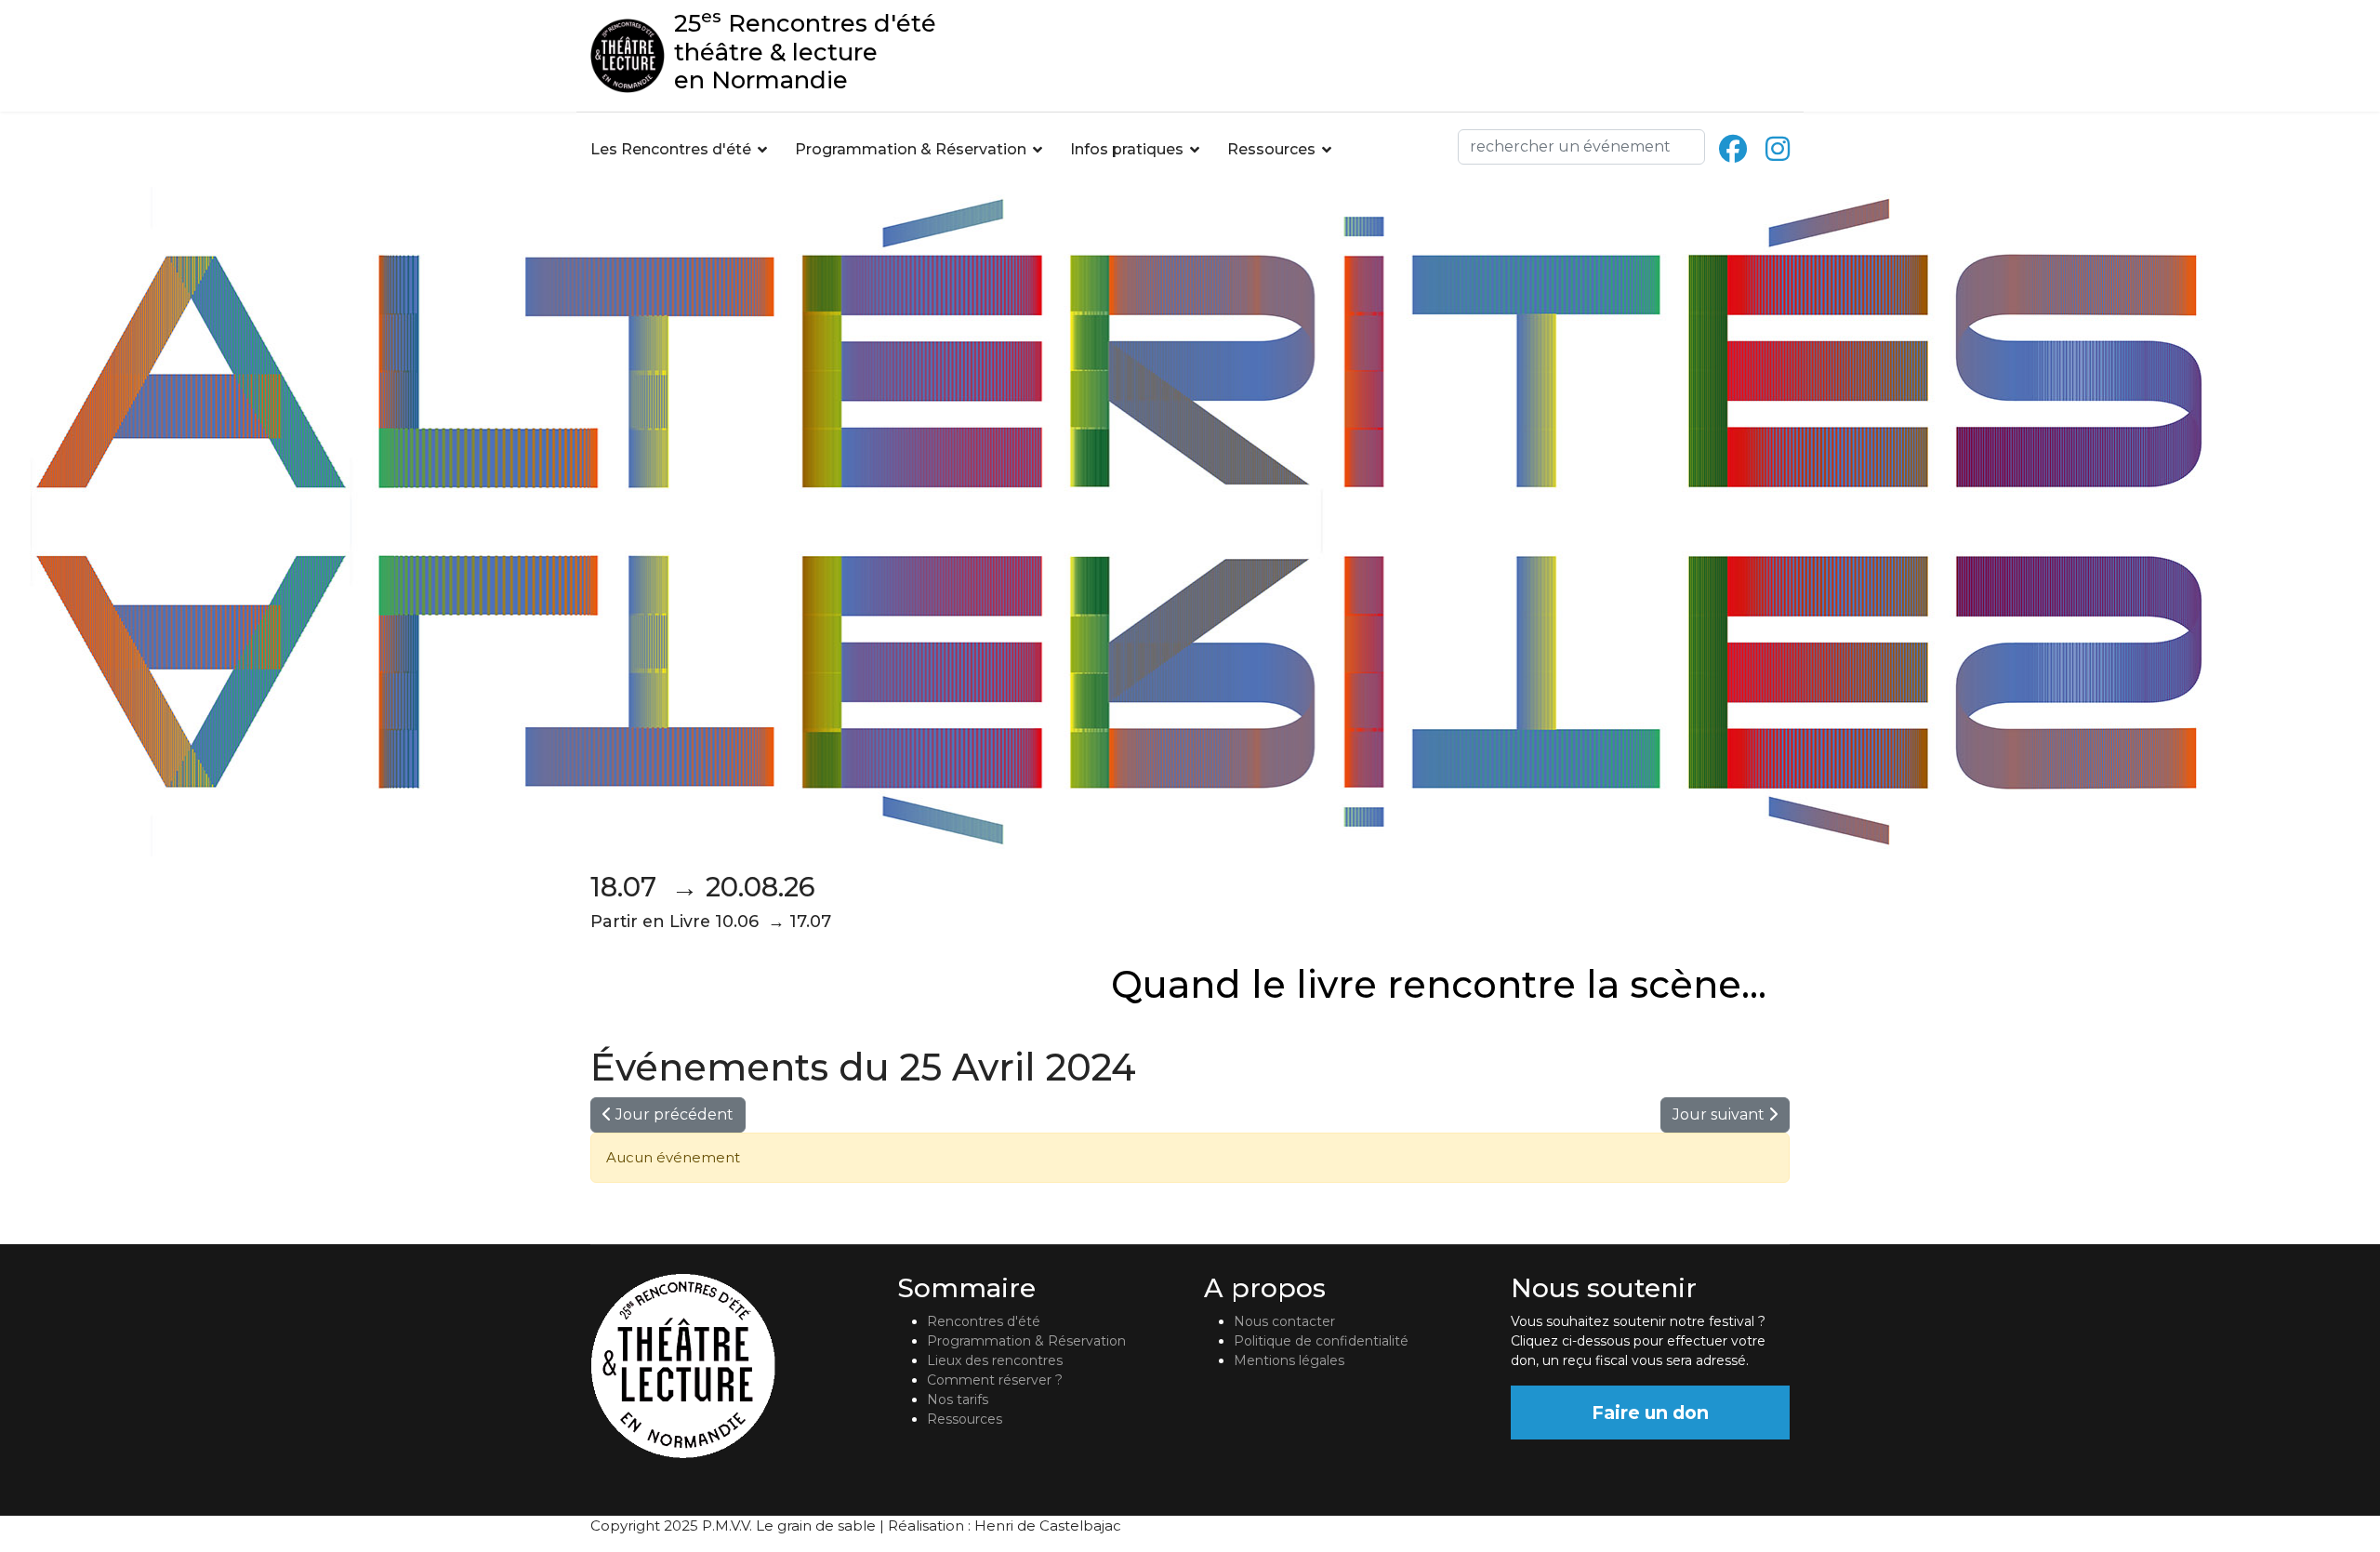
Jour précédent (673, 1114)
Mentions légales (1289, 1360)
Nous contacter (1284, 1321)
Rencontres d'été (984, 1321)
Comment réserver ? (995, 1380)
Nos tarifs (958, 1399)
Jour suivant (1720, 1114)
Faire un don (1650, 1413)
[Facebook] (1733, 149)
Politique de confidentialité (1321, 1341)
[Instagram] (1778, 149)
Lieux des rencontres (995, 1360)
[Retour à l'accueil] (730, 1366)
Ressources (1271, 149)
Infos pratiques (1127, 149)
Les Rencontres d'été (671, 149)
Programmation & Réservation (911, 149)
